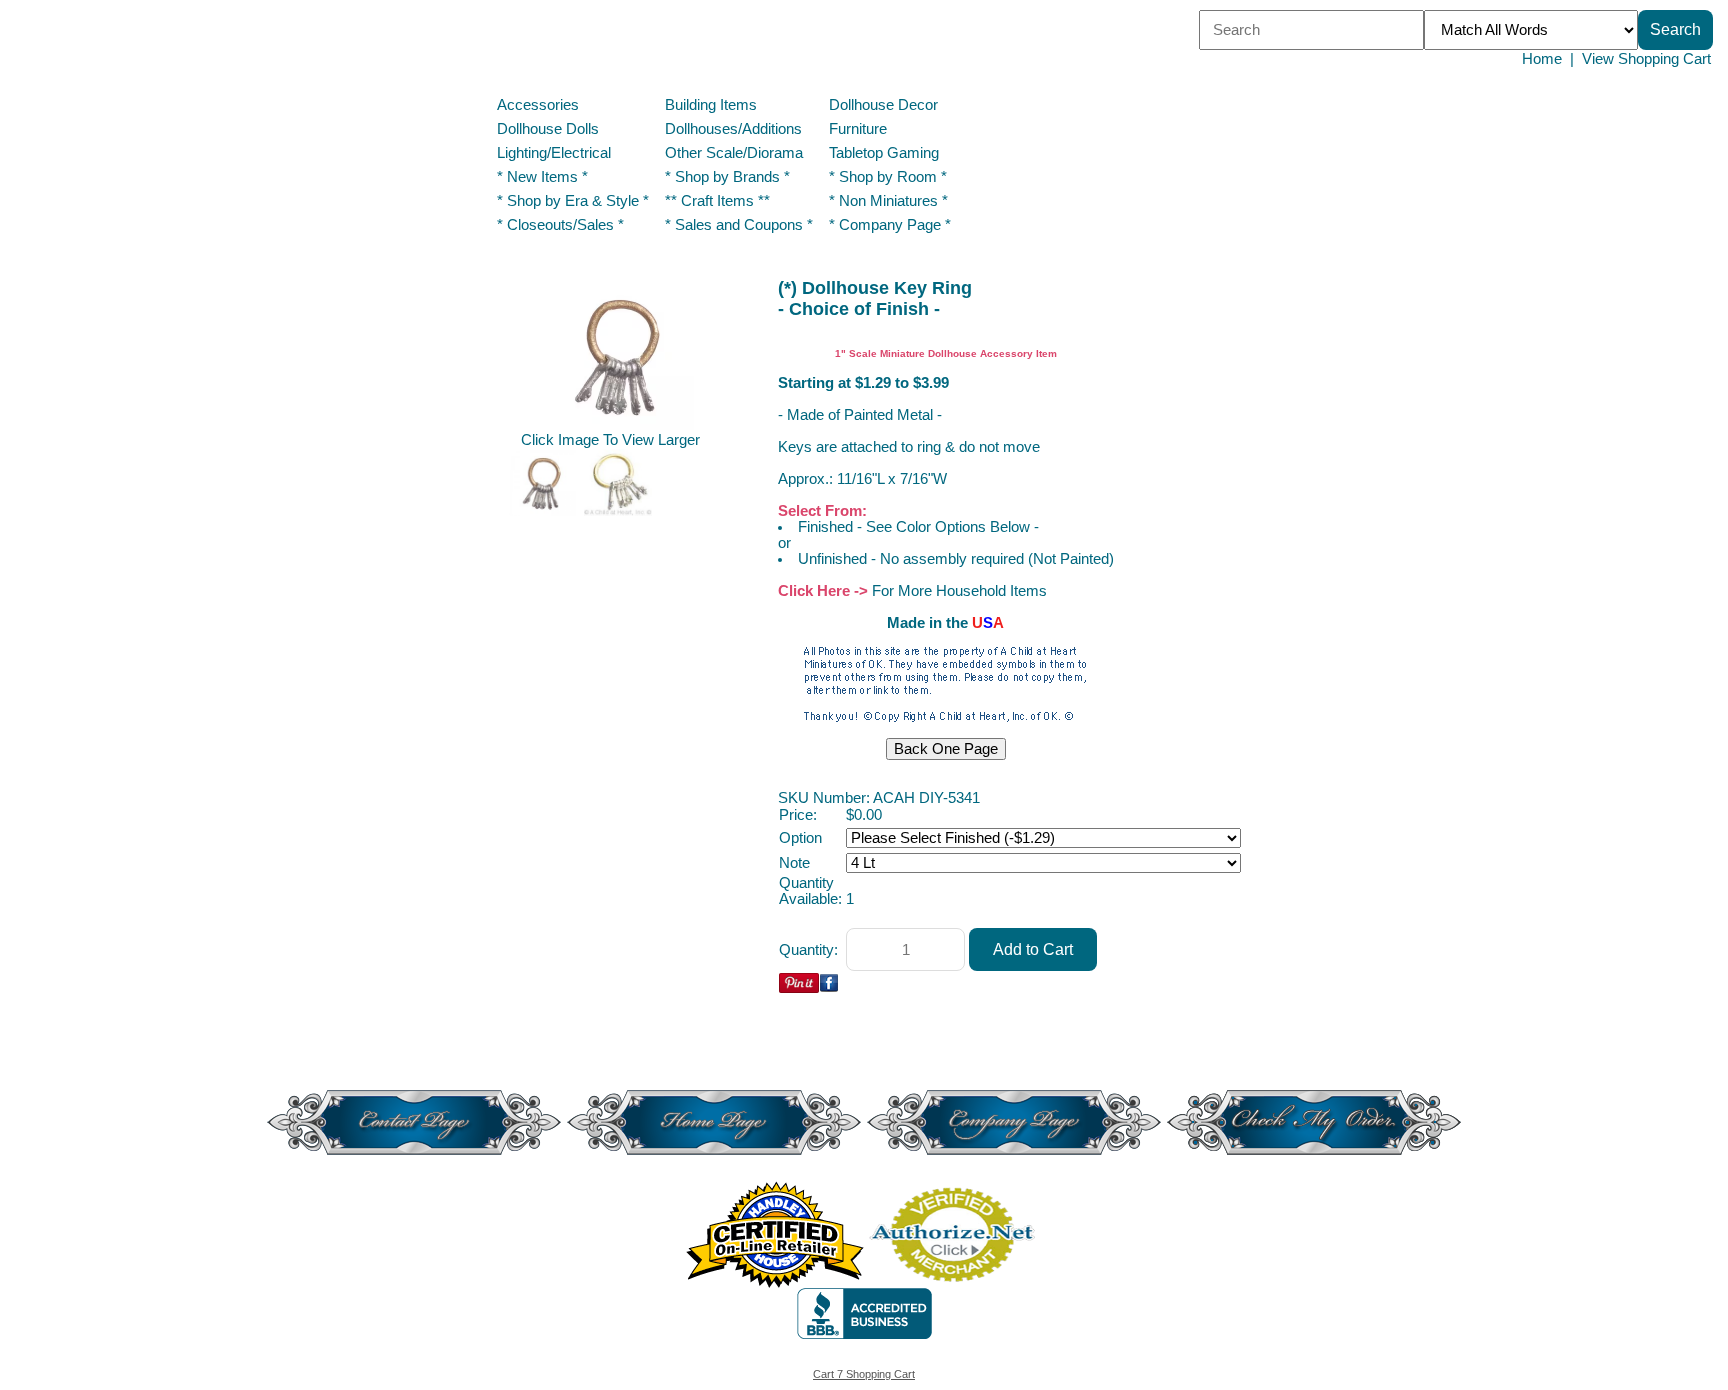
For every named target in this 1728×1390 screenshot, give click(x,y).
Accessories (538, 105)
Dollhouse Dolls (548, 129)
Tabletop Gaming (884, 153)
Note (794, 863)
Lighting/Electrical (556, 153)
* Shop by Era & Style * (573, 201)
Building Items (711, 105)
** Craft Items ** (717, 201)
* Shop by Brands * (727, 177)
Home (1542, 59)
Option (800, 838)
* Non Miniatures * (888, 201)
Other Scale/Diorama (734, 153)
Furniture (858, 129)
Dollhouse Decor (883, 105)
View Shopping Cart (1646, 59)
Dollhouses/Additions (733, 129)
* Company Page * (890, 225)
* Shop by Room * (888, 177)
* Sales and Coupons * (739, 225)
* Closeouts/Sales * (560, 225)
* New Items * (542, 177)
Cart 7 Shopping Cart (864, 1374)
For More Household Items (959, 591)
